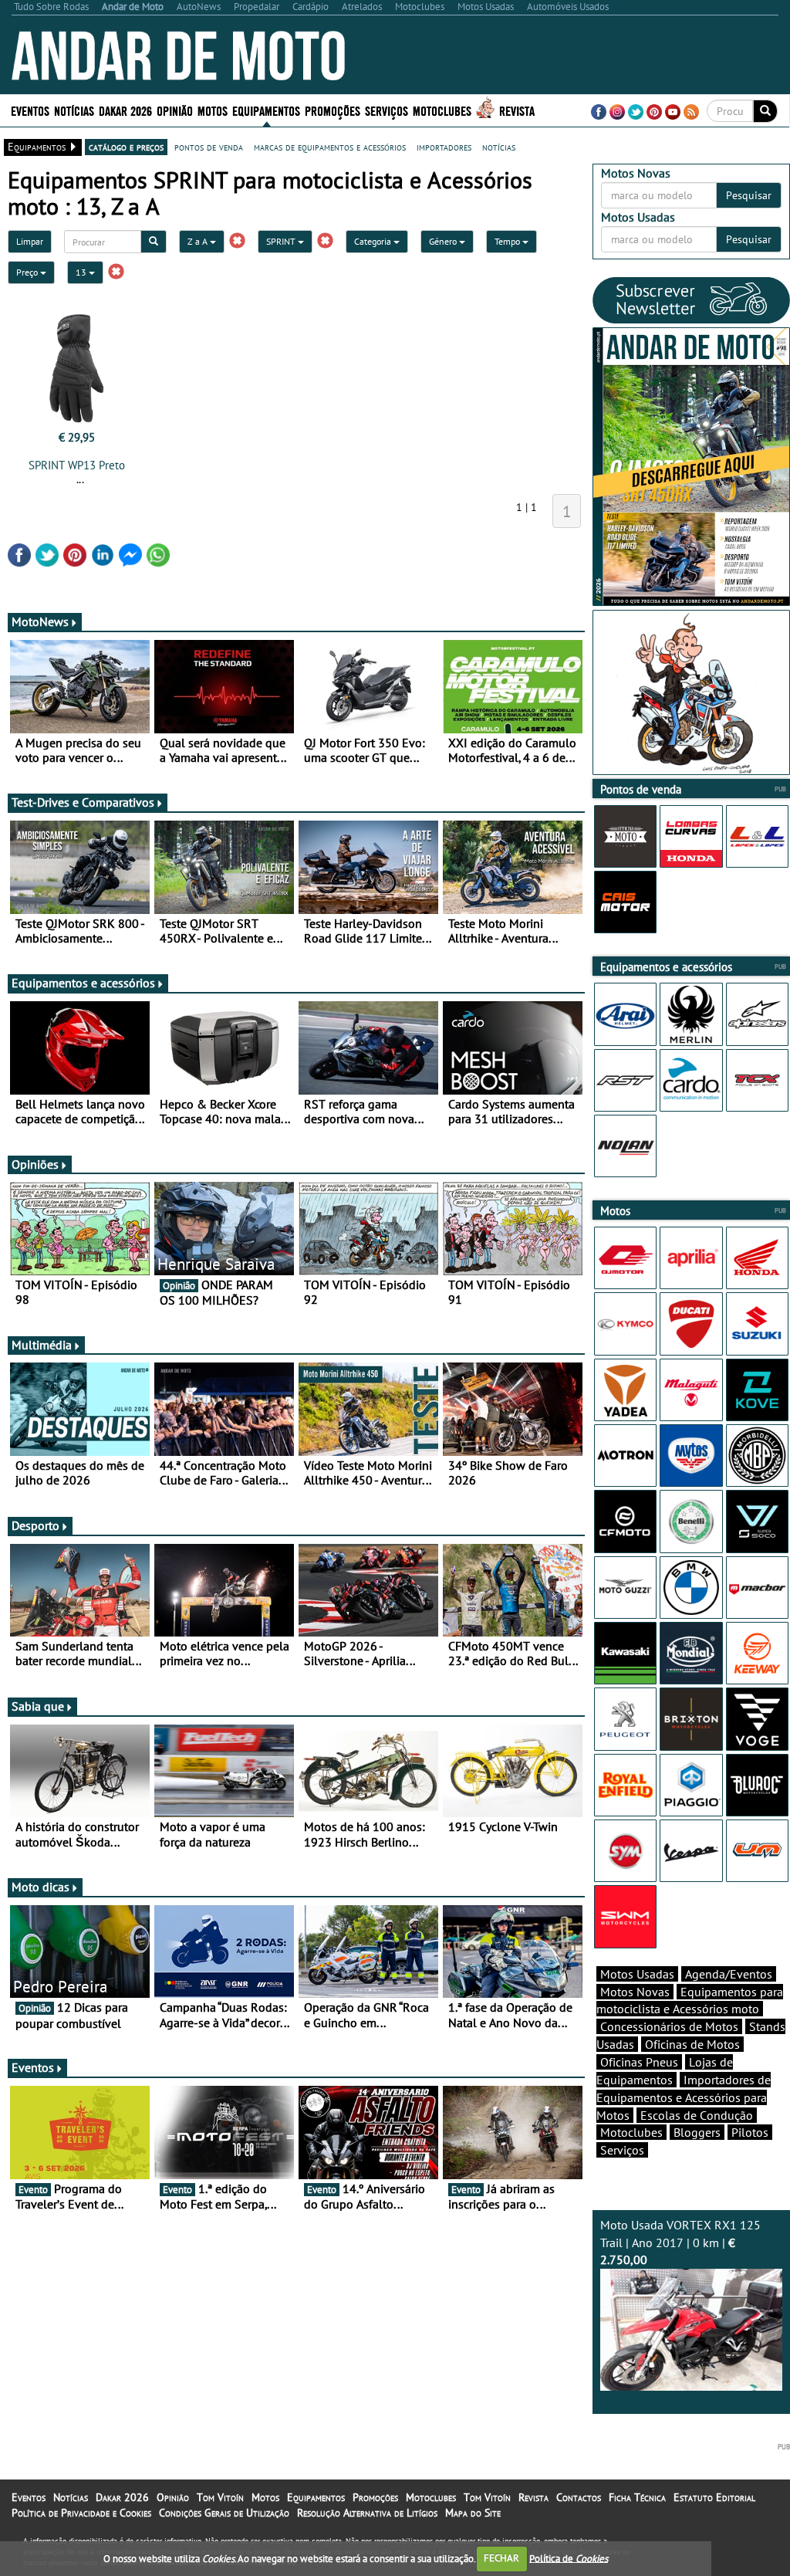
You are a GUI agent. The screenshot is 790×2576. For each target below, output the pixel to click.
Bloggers (697, 2132)
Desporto (35, 1525)
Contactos (579, 2497)
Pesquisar (749, 195)
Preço (28, 272)
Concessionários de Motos (669, 2026)
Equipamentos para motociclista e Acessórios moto (690, 2001)
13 (82, 272)
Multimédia (42, 1345)
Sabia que (38, 1706)
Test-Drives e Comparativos (83, 802)
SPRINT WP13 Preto (77, 465)
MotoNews (40, 621)
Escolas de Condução (697, 2115)
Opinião (175, 110)
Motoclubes (442, 110)
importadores (444, 147)
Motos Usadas (637, 1974)
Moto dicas (41, 1887)
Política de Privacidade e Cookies (81, 2513)
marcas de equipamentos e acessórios (330, 147)
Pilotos (750, 2132)
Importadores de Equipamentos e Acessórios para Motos (684, 2097)
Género (444, 241)
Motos (265, 2497)
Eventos (30, 110)
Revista (517, 110)
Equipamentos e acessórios (83, 983)
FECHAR (501, 2558)
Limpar (30, 241)
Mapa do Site (473, 2513)
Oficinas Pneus (639, 2062)
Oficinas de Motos (692, 2044)
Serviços (622, 2150)
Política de (569, 2558)
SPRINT (282, 241)
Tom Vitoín (220, 2497)
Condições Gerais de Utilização (224, 2513)
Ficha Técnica (637, 2497)
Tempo (508, 241)
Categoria (374, 241)
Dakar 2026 (125, 110)
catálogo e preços (126, 147)
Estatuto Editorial (714, 2497)
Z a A (199, 241)
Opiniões (35, 1164)
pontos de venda (209, 147)
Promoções (333, 110)
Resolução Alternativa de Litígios (367, 2513)
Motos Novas (635, 1992)
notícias (499, 147)
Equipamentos (316, 2497)
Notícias (71, 2497)
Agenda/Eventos (729, 1974)
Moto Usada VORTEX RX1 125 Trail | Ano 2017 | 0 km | (680, 2243)
